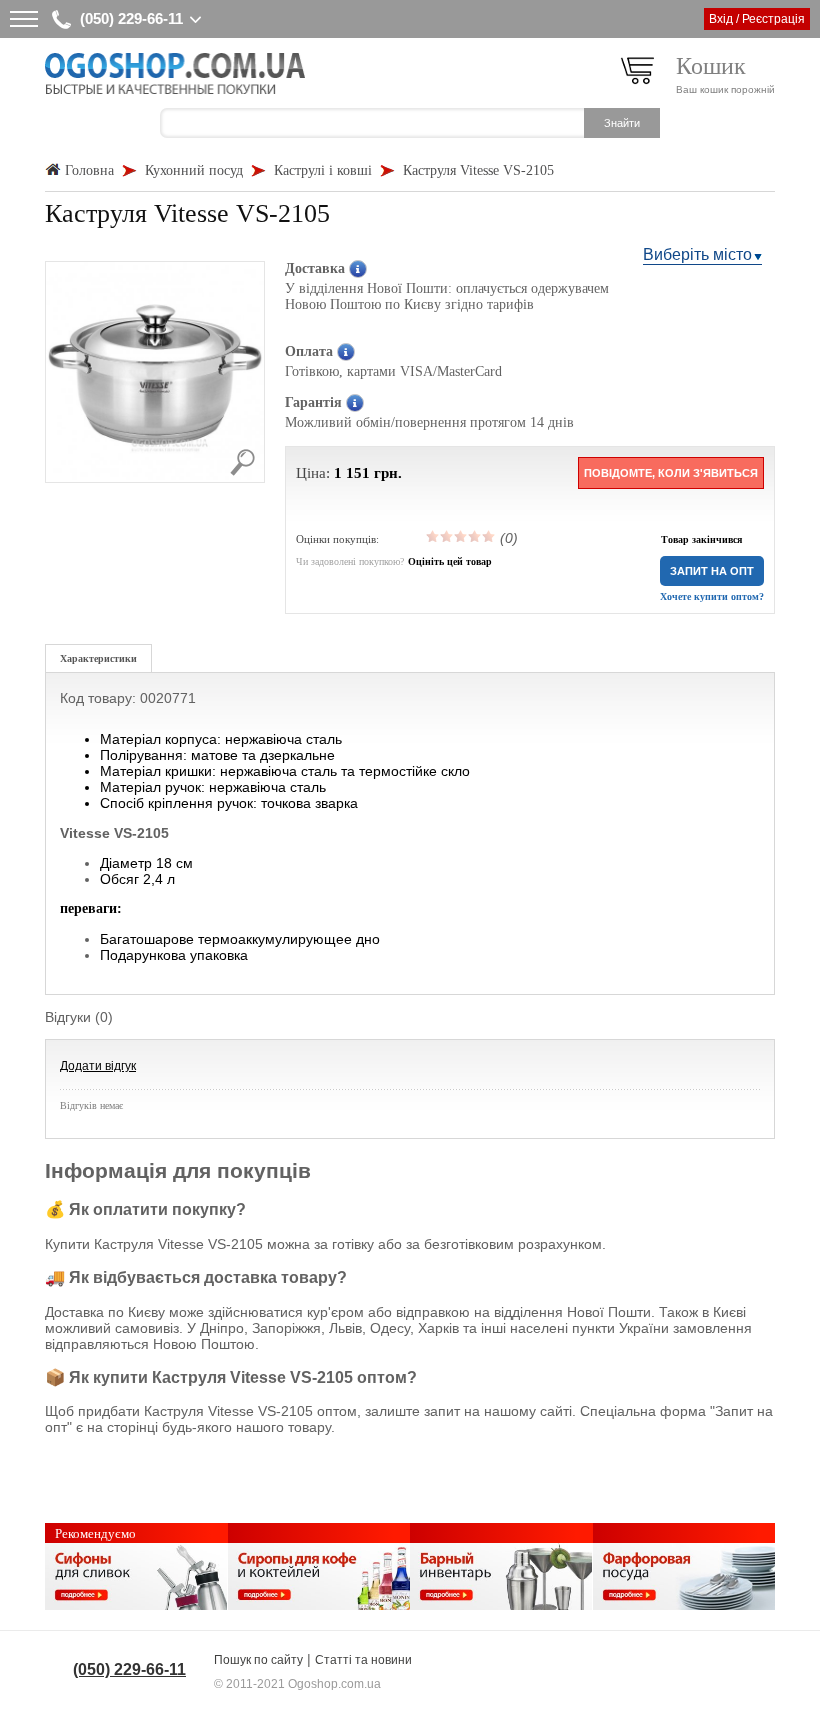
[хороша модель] (475, 536)
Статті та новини (363, 1660)
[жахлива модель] (433, 536)
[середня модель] (461, 536)
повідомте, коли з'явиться (671, 473)
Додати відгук (98, 1066)
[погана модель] (447, 536)
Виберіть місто (697, 254)
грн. (388, 473)
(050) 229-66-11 (131, 18)
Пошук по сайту (258, 1660)
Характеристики (98, 658)
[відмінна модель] (489, 536)
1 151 (352, 473)
